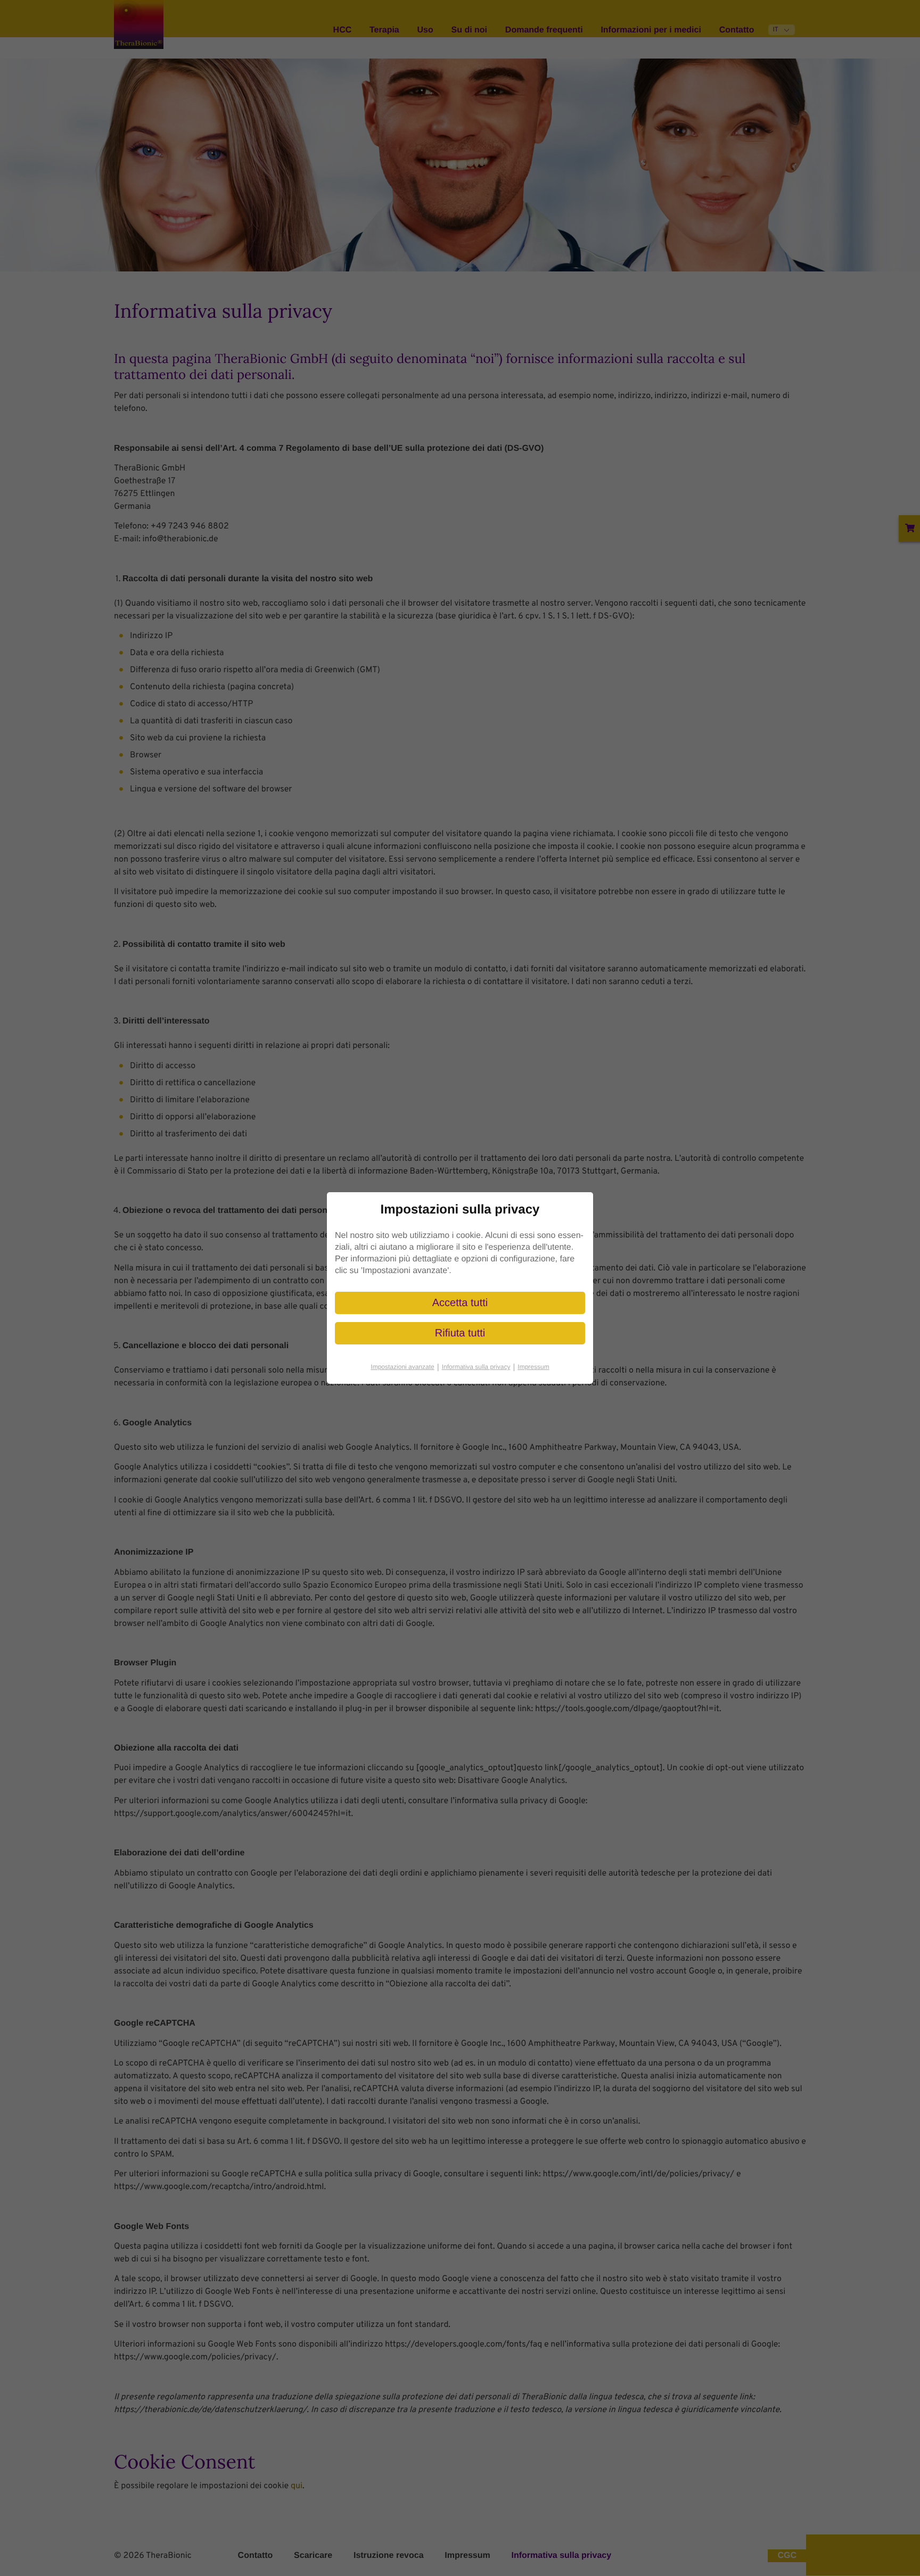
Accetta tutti (460, 1303)
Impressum (533, 1367)
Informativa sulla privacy (479, 1367)
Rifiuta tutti (460, 1333)
